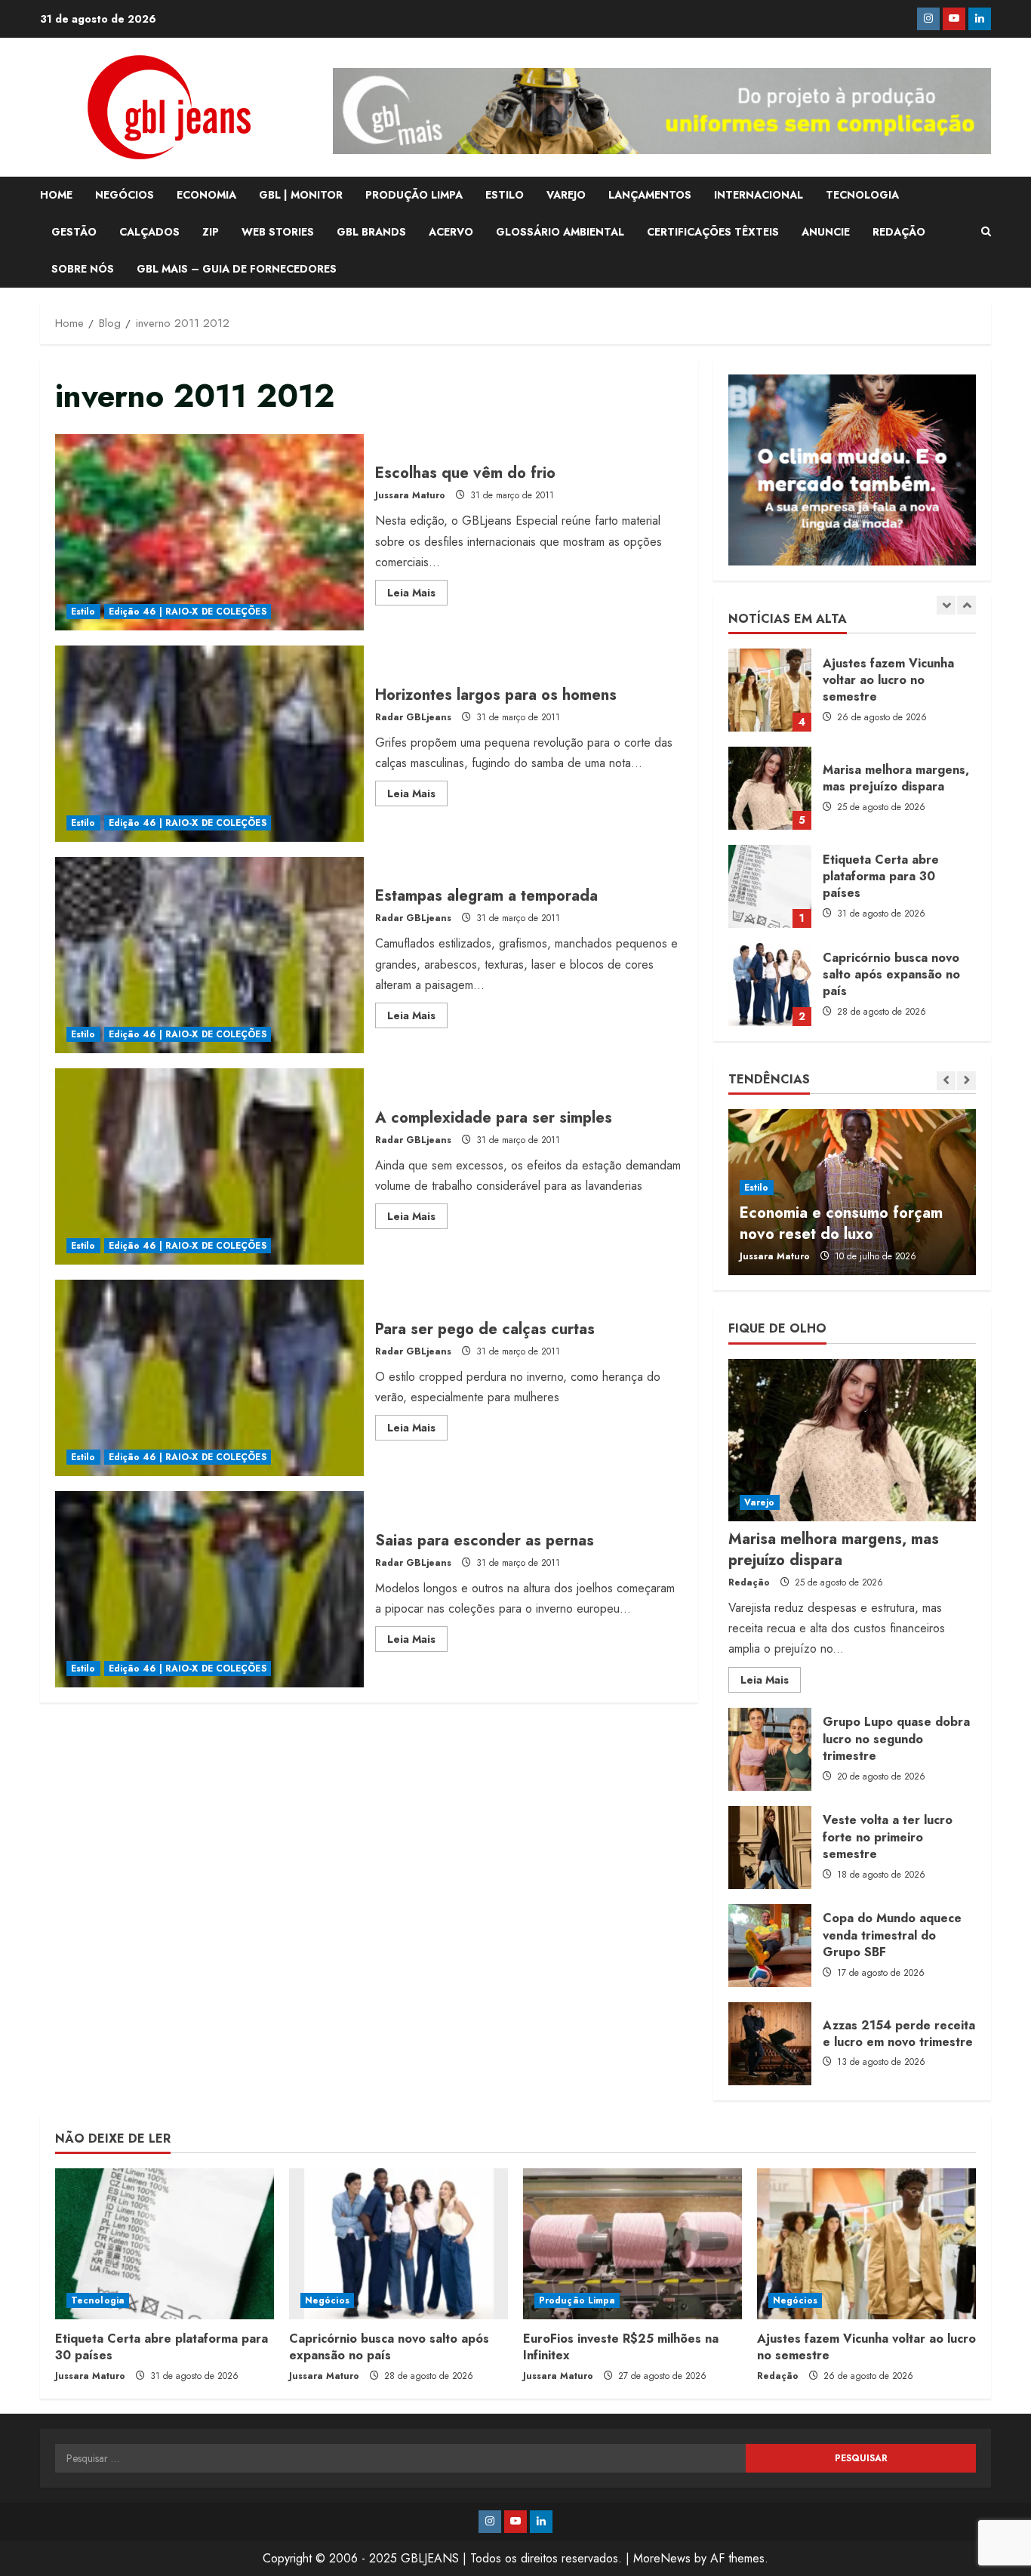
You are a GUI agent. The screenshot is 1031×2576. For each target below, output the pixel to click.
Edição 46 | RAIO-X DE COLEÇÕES (188, 612)
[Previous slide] (946, 605)
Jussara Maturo (410, 495)
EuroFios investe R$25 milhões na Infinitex (621, 2347)
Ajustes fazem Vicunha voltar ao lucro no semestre (770, 690)
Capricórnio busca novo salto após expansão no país (770, 984)
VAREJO (566, 195)
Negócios (327, 2300)
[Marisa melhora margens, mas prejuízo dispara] (852, 1440)
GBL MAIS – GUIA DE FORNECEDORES (237, 269)
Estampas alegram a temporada (209, 955)
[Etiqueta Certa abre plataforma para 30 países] (165, 2244)
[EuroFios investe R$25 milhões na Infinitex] (632, 2244)
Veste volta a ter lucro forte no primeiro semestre (770, 1847)
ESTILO (505, 195)
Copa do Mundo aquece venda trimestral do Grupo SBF (770, 1946)
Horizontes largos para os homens (209, 744)
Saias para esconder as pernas (209, 1589)
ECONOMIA (206, 195)
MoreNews (662, 2558)
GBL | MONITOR (301, 195)
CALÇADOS (149, 232)
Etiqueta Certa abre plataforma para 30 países (770, 886)
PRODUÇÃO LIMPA (414, 195)
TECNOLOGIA (862, 195)
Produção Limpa (577, 2300)
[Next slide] (966, 605)
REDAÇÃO (899, 232)
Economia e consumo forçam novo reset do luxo (841, 1223)
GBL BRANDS (371, 232)
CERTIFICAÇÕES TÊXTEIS (713, 232)
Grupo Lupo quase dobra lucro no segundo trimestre (770, 1749)
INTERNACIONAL (759, 195)
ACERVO (451, 232)
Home (56, 195)
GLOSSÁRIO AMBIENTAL (560, 232)
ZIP (211, 232)
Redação (749, 1582)
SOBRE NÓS (83, 269)
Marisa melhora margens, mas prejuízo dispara (770, 788)
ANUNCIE (826, 232)
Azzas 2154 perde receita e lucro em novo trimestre (770, 2044)
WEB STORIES (278, 232)
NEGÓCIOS (125, 195)
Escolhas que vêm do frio (209, 532)
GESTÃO (74, 232)
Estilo (83, 612)
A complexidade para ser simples (209, 1166)
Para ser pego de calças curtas (209, 1378)
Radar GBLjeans (413, 717)
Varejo (760, 1502)
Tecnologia (98, 2300)
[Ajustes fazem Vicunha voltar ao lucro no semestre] (866, 2244)
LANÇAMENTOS (650, 195)
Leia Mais (417, 595)
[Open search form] (986, 232)
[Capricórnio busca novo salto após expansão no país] (399, 2244)
